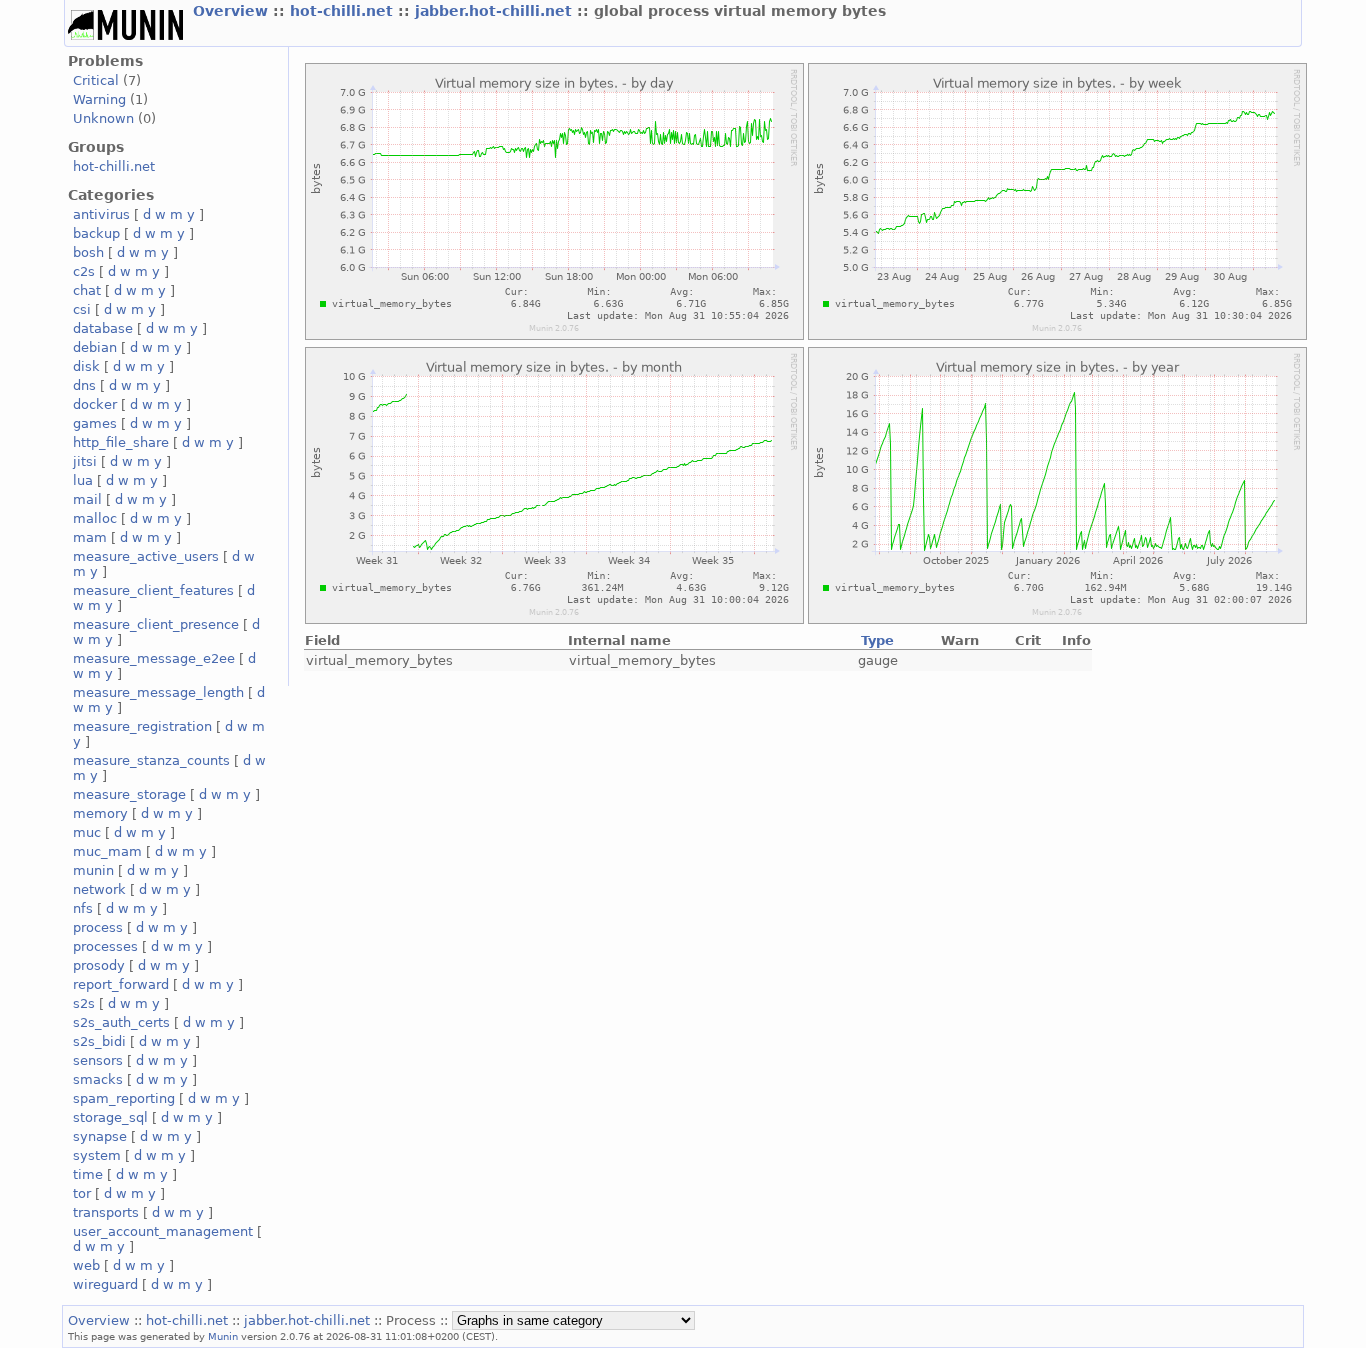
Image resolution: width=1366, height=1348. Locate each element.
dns (84, 385)
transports (106, 1212)
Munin (223, 1336)
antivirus (101, 214)
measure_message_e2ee (154, 658)
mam (90, 537)
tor (82, 1193)
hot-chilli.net (344, 11)
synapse (100, 1136)
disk (86, 366)
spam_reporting (124, 1098)
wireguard (105, 1284)
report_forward (121, 984)
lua (83, 480)
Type (877, 640)
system (97, 1155)
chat (87, 290)
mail (87, 499)
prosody (99, 965)
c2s (84, 271)
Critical (96, 80)
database (103, 328)
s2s (84, 1003)
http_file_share (121, 442)
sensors (98, 1060)
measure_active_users (146, 556)
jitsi (85, 461)
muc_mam (107, 851)
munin (93, 870)
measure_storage (129, 794)
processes (105, 946)
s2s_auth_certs (121, 1022)
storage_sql (110, 1117)
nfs (83, 908)
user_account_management (163, 1231)
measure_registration (142, 726)
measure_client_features (153, 590)
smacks (98, 1079)
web (86, 1265)
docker (95, 404)
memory (100, 813)
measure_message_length (158, 692)
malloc (95, 518)
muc (87, 832)
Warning (99, 99)
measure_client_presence (156, 624)
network (99, 889)
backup (96, 233)
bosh (88, 252)
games (95, 423)
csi (82, 309)
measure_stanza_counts (151, 760)
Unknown (103, 118)
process (98, 927)
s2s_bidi (99, 1041)
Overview (233, 11)
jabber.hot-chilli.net (496, 11)
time (88, 1174)
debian (95, 347)
